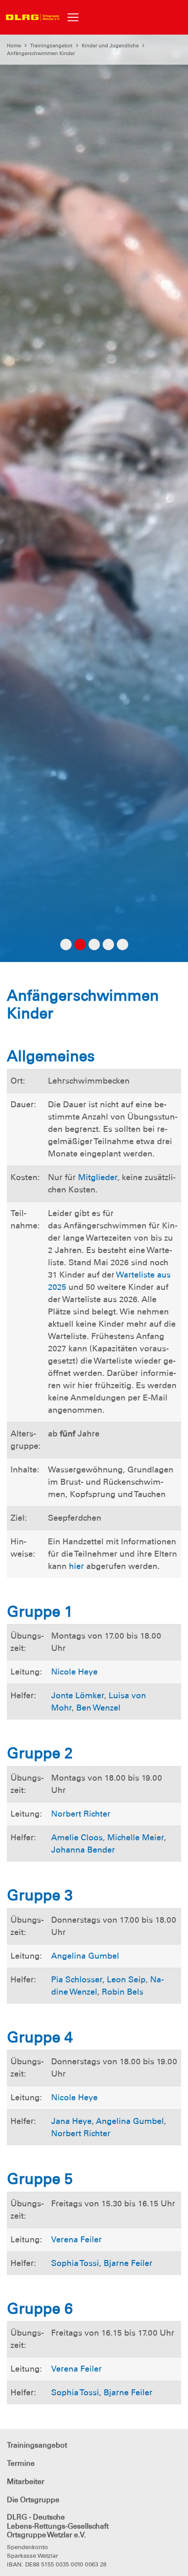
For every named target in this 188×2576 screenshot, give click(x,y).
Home (14, 46)
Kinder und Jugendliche (110, 46)
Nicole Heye (74, 1672)
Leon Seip (126, 1980)
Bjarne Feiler (128, 2263)
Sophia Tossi (75, 2263)
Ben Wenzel (98, 1708)
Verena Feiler (76, 2240)
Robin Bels (123, 1992)
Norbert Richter (81, 1814)
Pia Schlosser (77, 1980)
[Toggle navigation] (73, 17)
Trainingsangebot (51, 46)
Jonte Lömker (78, 1695)
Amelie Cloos (77, 1838)
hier (76, 1566)
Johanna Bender (83, 1850)
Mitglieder (98, 1177)
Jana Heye (71, 2121)
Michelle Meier (136, 1838)
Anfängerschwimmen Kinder (41, 53)
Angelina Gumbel (85, 1956)
